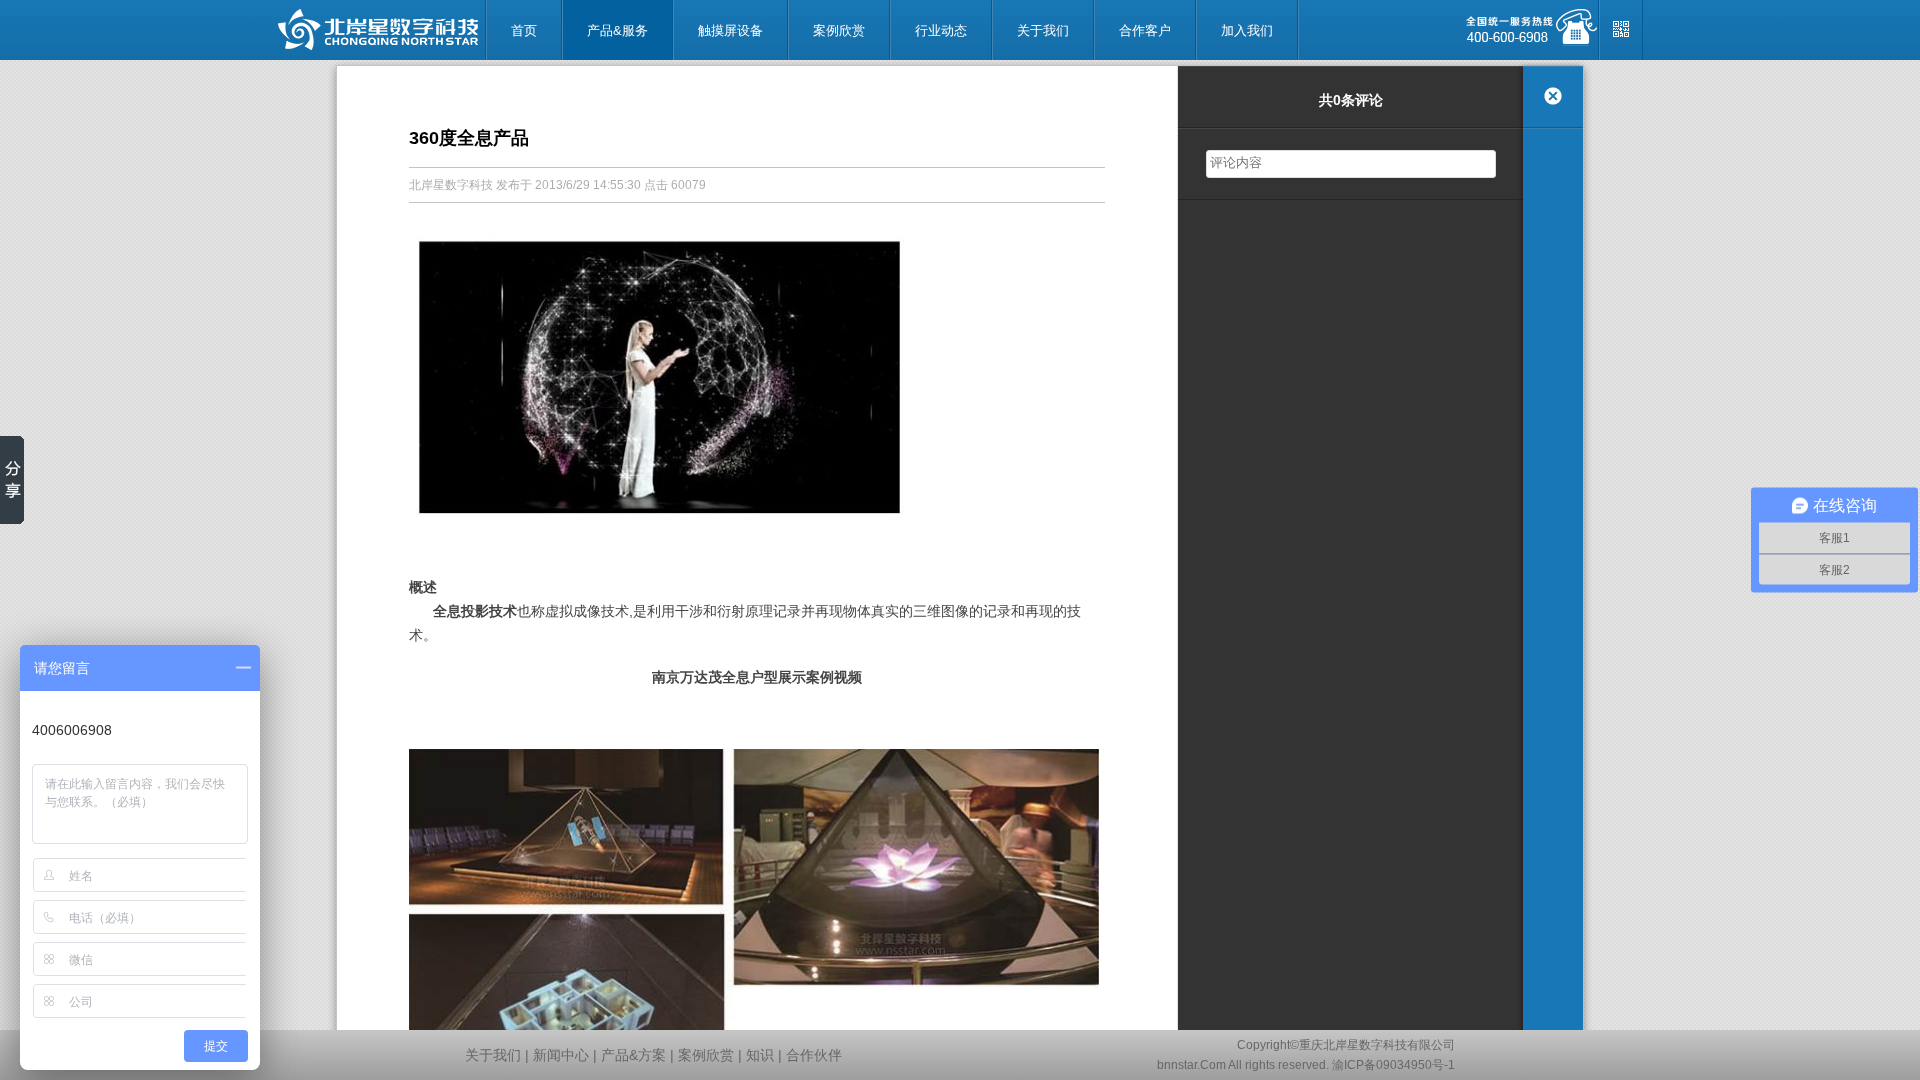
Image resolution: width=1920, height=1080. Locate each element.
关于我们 (493, 1055)
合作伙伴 (814, 1055)
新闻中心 (561, 1055)
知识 (760, 1055)
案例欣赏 (706, 1055)
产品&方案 (633, 1055)
